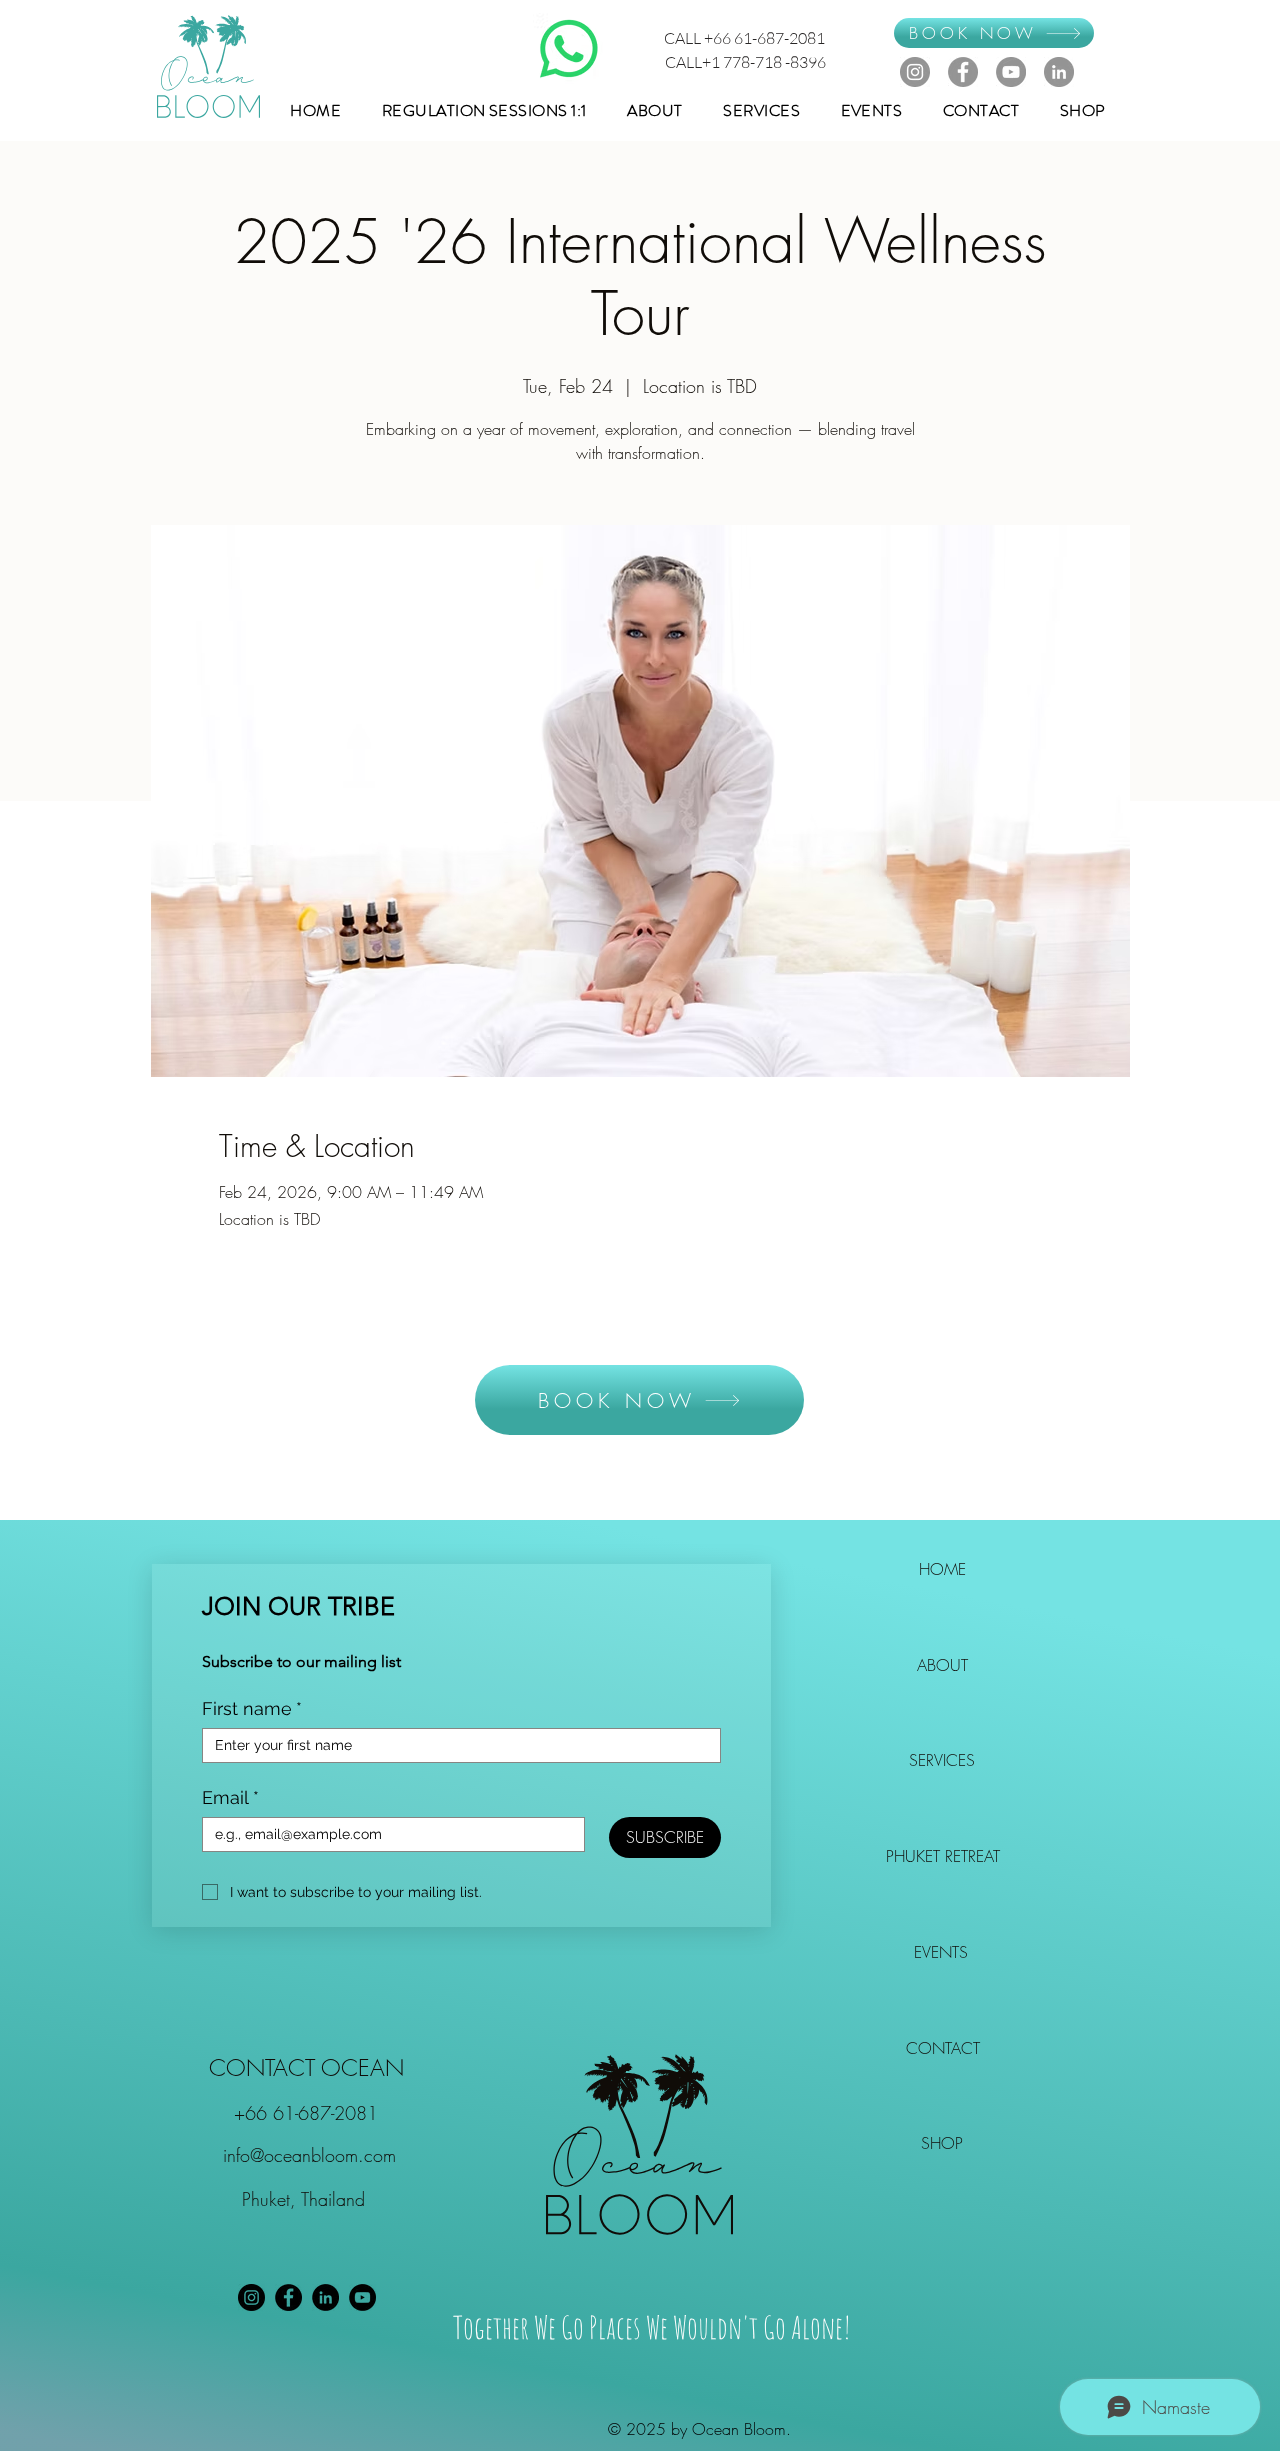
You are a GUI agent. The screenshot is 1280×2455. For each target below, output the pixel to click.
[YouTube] (1011, 72)
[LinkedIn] (1059, 72)
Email (230, 1797)
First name (252, 1708)
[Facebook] (963, 72)
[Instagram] (915, 72)
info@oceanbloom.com (309, 2155)
